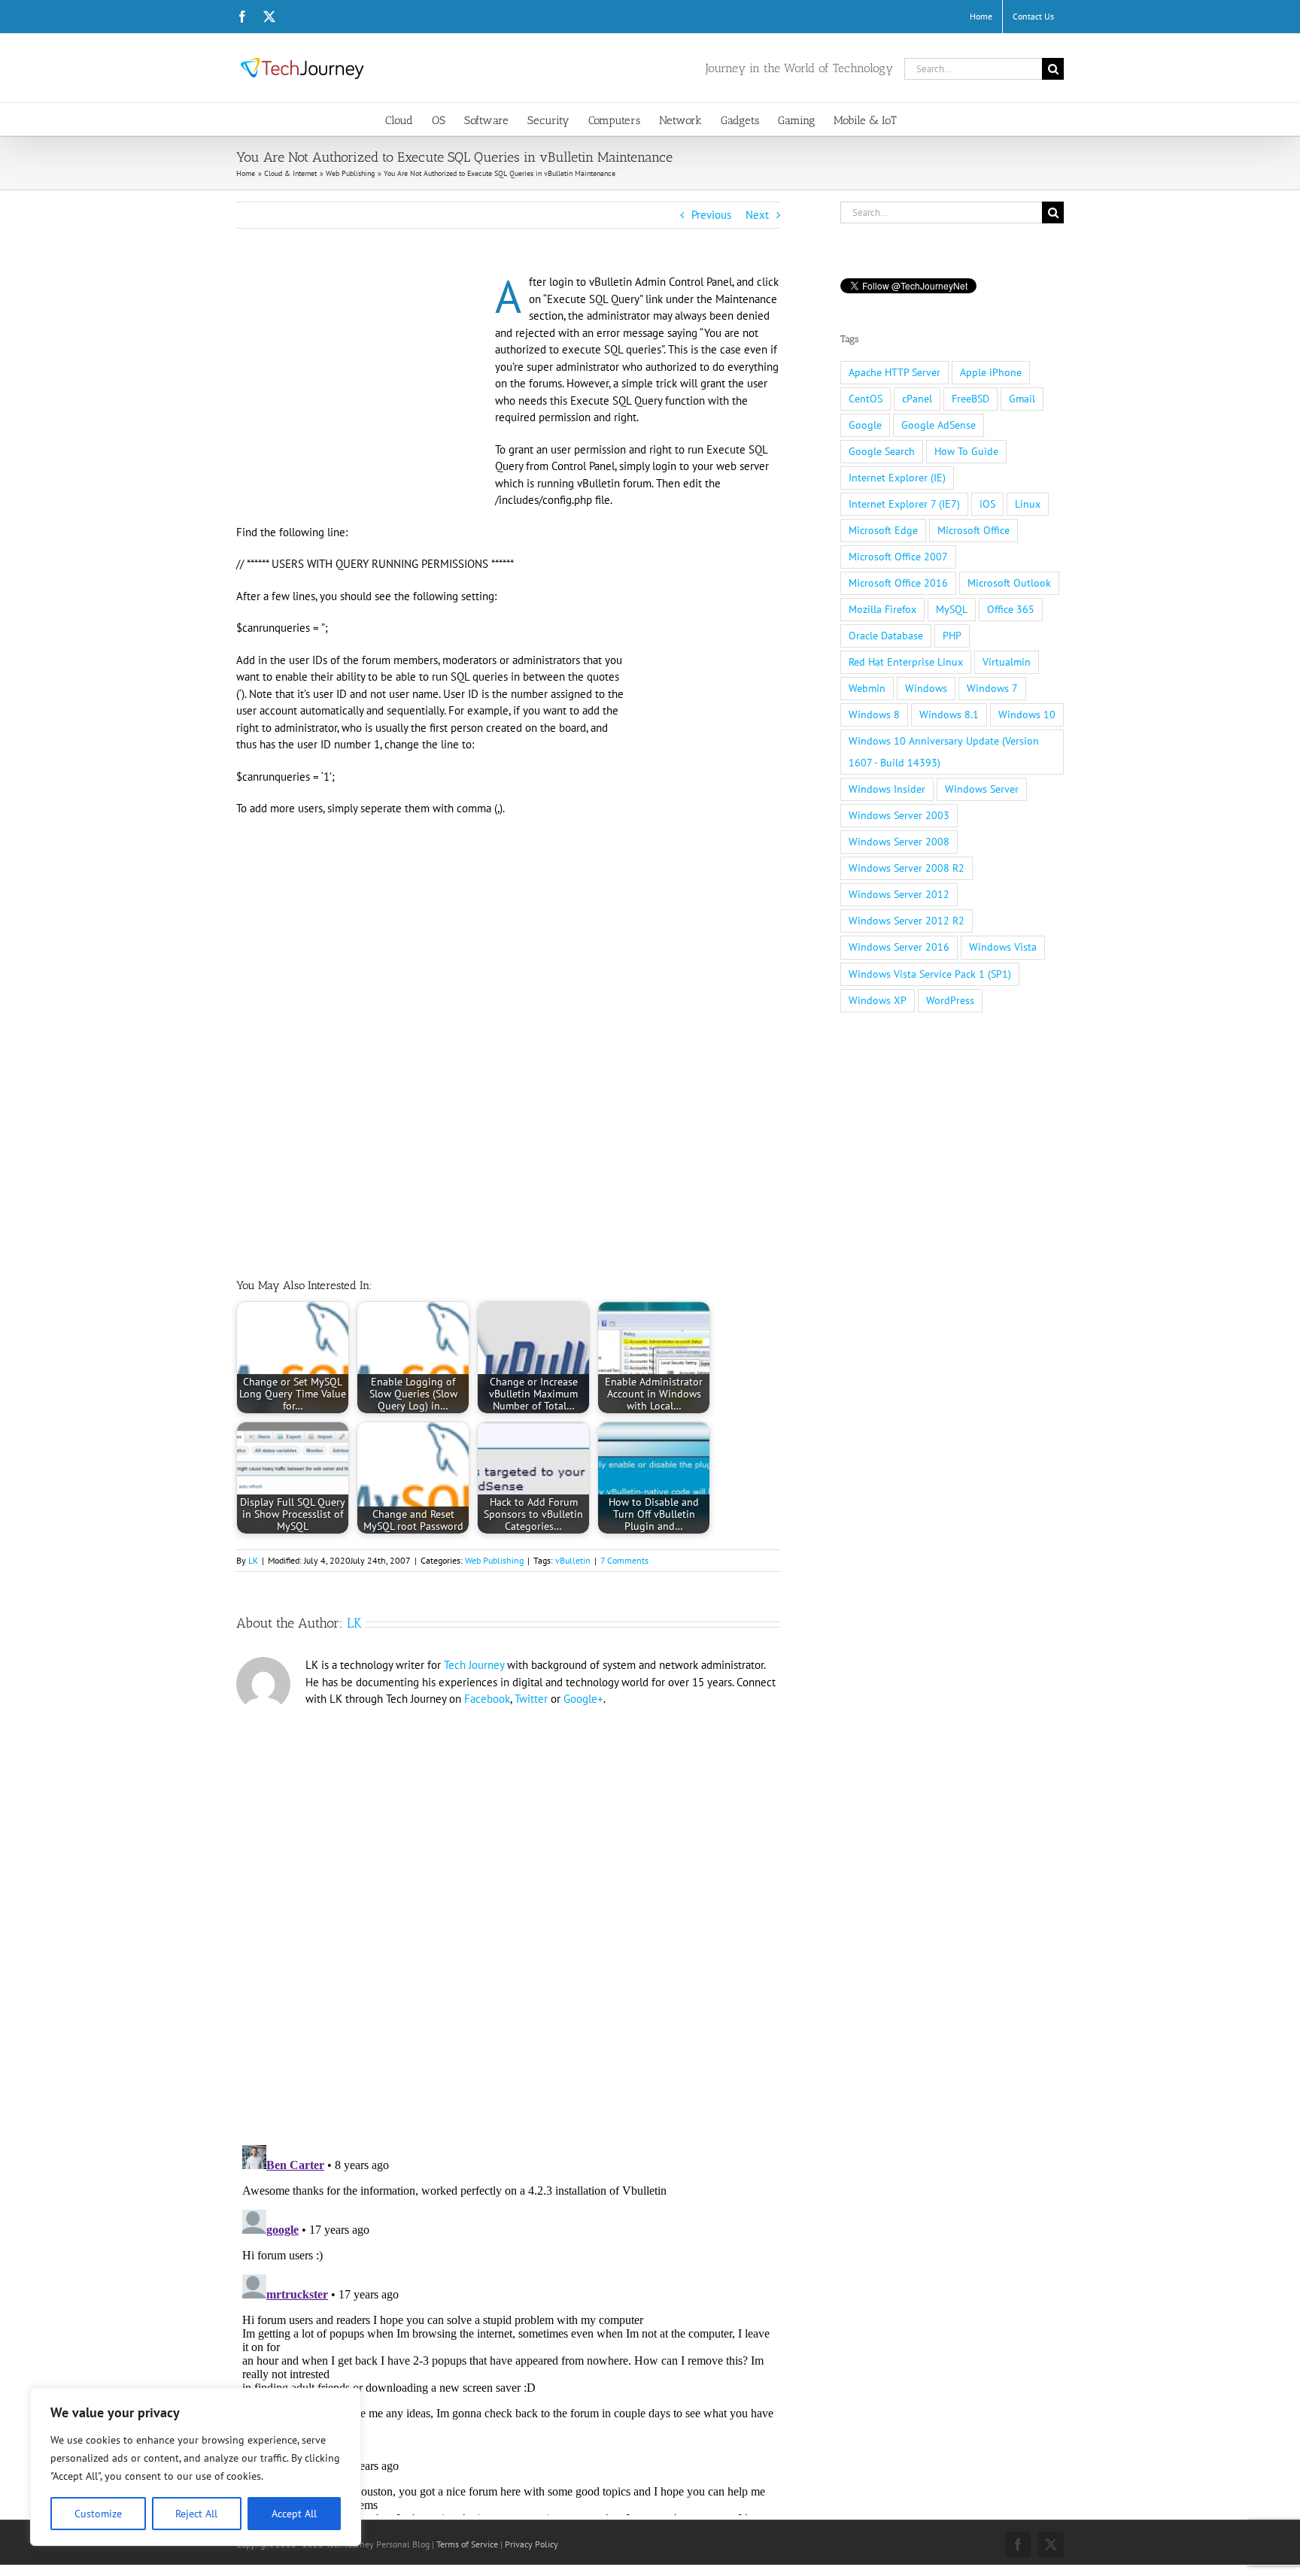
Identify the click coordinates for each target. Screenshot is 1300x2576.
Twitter (531, 1699)
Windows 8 (874, 715)
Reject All (196, 2514)
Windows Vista (1003, 947)
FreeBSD (970, 399)
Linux (1028, 504)
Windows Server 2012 (899, 894)
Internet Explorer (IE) (897, 478)
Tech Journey (474, 1665)
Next (757, 215)
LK (253, 1560)
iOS (987, 504)
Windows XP (878, 1000)
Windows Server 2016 (899, 947)
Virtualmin (1007, 662)
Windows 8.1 (949, 715)
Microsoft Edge (883, 530)
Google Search (882, 451)
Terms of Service (467, 2544)
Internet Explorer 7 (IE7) (904, 504)
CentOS (866, 399)
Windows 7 (992, 688)
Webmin (867, 688)
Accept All (294, 2514)
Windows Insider (887, 789)
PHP (952, 636)
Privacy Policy (532, 2544)
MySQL (952, 609)
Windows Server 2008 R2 (907, 868)
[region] (196, 2467)
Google (865, 425)
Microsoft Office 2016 (898, 583)
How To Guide (966, 451)
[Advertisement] (363, 385)
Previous (711, 215)
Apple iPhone (991, 372)
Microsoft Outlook (1009, 583)
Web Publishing (494, 1560)
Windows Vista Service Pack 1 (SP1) (930, 974)
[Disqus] (508, 1920)
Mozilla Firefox (882, 609)
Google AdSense (939, 425)
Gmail (1022, 399)
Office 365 (1011, 609)
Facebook (487, 1699)
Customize (98, 2514)
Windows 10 (1027, 715)
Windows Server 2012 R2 (907, 921)
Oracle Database (886, 636)
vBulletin (573, 1560)
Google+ (583, 1699)
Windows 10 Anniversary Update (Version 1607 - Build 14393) (944, 752)
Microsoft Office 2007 (898, 557)
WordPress (950, 1000)
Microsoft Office (973, 530)
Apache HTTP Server (895, 372)
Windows (926, 688)
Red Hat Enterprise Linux (906, 662)
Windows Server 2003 (899, 815)
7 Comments (624, 1560)
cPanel (917, 399)
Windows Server (982, 789)
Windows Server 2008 (899, 842)
